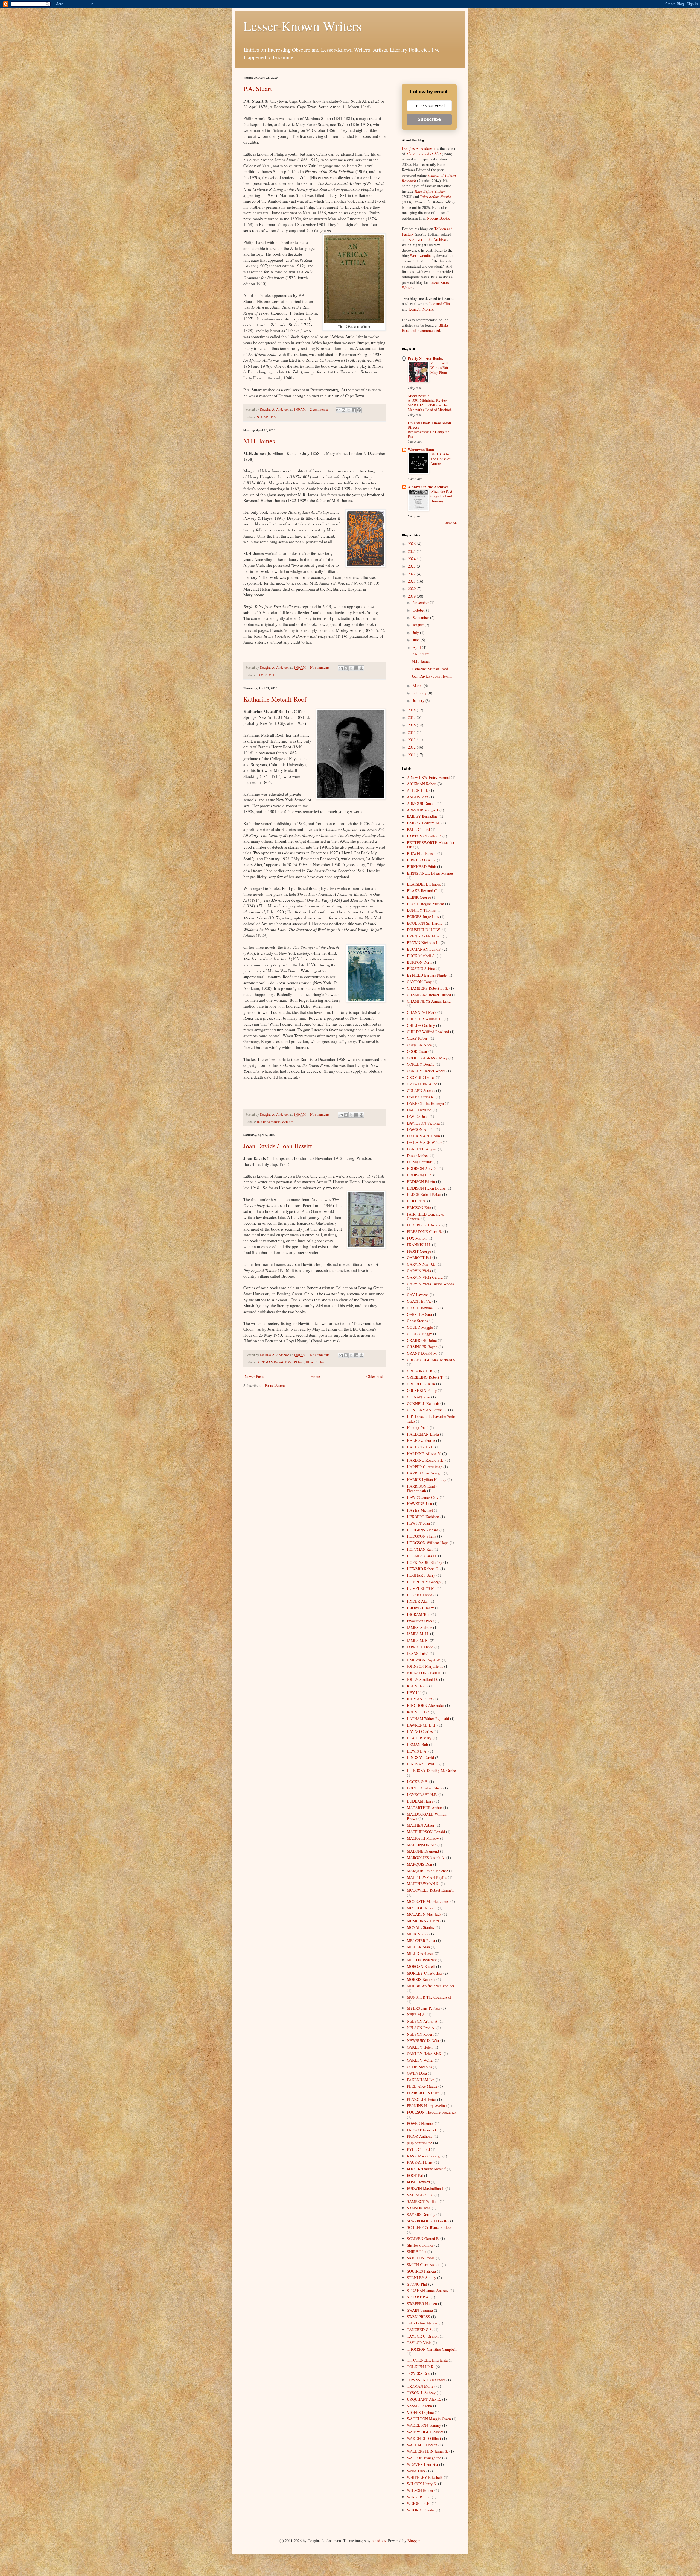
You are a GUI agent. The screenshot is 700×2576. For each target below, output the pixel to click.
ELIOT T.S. (416, 1201)
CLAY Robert (418, 1038)
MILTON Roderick (422, 1960)
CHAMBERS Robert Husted (429, 995)
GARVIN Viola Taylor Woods (430, 1284)
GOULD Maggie (420, 1327)
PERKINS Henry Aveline (427, 2106)
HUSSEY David (420, 1595)
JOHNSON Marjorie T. (425, 1666)
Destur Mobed (418, 1156)
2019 (412, 596)
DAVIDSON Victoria (423, 1123)
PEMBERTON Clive (423, 2093)
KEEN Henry (417, 1686)
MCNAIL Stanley (421, 1927)
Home (315, 1376)
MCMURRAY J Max (423, 1921)
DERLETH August (422, 1149)
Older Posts (375, 1376)
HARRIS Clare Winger (425, 1473)
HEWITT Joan (316, 1362)
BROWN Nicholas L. (423, 943)
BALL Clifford (418, 829)
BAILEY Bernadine (422, 816)
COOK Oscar (417, 1051)
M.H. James (259, 441)
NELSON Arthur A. (423, 2021)
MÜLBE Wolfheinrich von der (431, 1986)
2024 (412, 559)
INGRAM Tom (419, 1614)
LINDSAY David (420, 1757)
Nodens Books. (438, 218)
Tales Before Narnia (435, 196)
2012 (412, 747)
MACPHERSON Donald (426, 1832)
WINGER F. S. (419, 2497)
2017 (412, 717)
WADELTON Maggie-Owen (429, 2419)
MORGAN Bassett (421, 1966)
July (416, 633)
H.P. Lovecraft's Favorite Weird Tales (432, 1419)
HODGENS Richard (423, 1530)
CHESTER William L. (425, 1019)
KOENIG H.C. (418, 1712)
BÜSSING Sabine (421, 969)
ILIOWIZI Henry (420, 1608)
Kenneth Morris (421, 309)
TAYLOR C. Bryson (423, 2336)
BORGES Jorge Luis (423, 917)
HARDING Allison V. (424, 1454)
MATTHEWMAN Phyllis (427, 1877)
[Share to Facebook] (354, 410)
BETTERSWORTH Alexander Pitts (431, 845)
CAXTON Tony (419, 982)
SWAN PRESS (418, 2317)
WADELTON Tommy (424, 2425)
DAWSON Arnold (421, 1129)
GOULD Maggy (419, 1334)
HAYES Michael (420, 1510)
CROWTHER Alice (422, 1084)
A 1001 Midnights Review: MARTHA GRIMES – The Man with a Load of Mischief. (430, 405)
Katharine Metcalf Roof (275, 699)
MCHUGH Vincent (422, 1908)
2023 (412, 566)
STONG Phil (417, 2284)
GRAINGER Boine (422, 1340)
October (419, 610)
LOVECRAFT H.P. (422, 1794)
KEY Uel (414, 1692)
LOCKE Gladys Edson (425, 1788)
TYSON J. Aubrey (421, 2393)
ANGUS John (418, 797)
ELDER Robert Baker (424, 1194)
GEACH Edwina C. (422, 1308)
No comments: (321, 668)
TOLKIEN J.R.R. (421, 2367)
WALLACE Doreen (422, 2445)
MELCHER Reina (421, 1940)
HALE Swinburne (421, 1440)
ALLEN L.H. (418, 790)
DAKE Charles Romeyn (425, 1103)
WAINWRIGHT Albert (425, 2432)
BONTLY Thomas (421, 910)
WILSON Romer (420, 2490)
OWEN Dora (417, 2073)
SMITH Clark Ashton (424, 2264)
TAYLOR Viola (419, 2343)
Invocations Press (420, 1621)
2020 (412, 588)
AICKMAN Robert (270, 1362)
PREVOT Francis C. (423, 2130)
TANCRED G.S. (420, 2330)
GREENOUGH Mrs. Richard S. (432, 1360)
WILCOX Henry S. (422, 2484)
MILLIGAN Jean (420, 1953)
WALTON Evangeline (424, 2458)
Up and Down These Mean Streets (429, 425)
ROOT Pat (415, 2175)
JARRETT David (420, 1647)
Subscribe (429, 119)
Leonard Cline (440, 304)
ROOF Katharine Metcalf (275, 1122)
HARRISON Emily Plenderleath (422, 1488)
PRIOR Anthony (420, 2136)
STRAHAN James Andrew (428, 2290)
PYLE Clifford (418, 2149)
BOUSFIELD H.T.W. (424, 930)
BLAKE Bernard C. (422, 891)
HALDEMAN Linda (423, 1434)
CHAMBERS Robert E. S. (428, 988)
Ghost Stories (417, 1321)
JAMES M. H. (267, 675)
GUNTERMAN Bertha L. (427, 1410)
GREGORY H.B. (420, 1371)
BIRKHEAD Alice (421, 860)
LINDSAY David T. (423, 1764)
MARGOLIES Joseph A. (426, 1858)
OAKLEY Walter (420, 2060)
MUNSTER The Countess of (429, 1997)
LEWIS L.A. (417, 1751)
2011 (412, 755)
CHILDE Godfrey (421, 1025)
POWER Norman (420, 2123)
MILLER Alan (418, 1947)
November (421, 602)
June (417, 640)
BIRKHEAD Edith (422, 867)
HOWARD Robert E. (423, 1569)
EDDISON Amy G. (422, 1168)
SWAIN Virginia (420, 2310)
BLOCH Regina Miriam (425, 904)
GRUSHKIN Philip (422, 1390)
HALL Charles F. (420, 1447)
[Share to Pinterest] (359, 410)
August (419, 625)
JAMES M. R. (418, 1640)
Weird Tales (416, 2471)
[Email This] (338, 410)
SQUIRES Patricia (421, 2271)
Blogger (413, 2541)
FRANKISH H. (419, 1245)
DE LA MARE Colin (423, 1136)
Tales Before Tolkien (430, 191)
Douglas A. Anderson (419, 148)
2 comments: (320, 409)
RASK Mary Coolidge (424, 2156)
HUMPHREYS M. (421, 1588)
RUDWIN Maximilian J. (426, 2188)
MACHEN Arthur (421, 1825)
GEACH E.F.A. (419, 1301)
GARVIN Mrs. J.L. (422, 1264)
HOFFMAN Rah (420, 1549)
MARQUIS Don (419, 1864)
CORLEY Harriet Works (426, 1071)
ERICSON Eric (419, 1207)
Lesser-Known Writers (303, 26)
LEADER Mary (419, 1738)
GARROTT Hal (419, 1258)
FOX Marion (417, 1238)
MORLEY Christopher (425, 1973)
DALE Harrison (419, 1110)
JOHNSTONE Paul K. (424, 1673)
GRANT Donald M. (422, 1353)
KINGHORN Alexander (425, 1705)
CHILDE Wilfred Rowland (428, 1032)
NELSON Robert (420, 2034)
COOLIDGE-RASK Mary (427, 1058)
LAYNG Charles (420, 1731)
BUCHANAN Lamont (424, 949)
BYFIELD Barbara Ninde (427, 975)
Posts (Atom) (275, 1385)
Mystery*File (418, 396)
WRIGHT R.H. (419, 2503)
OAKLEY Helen (420, 2047)
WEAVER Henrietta (422, 2464)
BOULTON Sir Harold (425, 923)
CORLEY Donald (421, 1064)
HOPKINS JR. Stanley (425, 1562)
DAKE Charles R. (421, 1097)
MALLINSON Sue (422, 1845)
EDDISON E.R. (419, 1175)
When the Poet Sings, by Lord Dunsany (441, 496)
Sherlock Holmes (420, 2245)
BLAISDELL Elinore (424, 884)
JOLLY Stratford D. (422, 1679)
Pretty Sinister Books (425, 358)
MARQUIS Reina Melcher (427, 1871)
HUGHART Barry (421, 1575)
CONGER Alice (419, 1045)
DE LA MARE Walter (424, 1142)
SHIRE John (417, 2252)
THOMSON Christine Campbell (432, 2349)
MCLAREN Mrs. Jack (424, 1914)
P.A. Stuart (258, 89)
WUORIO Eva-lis (421, 2510)
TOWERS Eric (418, 2373)
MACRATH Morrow (423, 1838)
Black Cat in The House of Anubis (440, 459)
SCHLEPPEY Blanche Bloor (429, 2227)
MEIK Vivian (418, 1934)
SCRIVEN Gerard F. (423, 2238)
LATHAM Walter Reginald (428, 1718)
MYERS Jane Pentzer (424, 2008)
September (421, 617)
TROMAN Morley (421, 2386)
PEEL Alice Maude (422, 2086)
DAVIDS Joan (294, 1362)
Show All (451, 522)
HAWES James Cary (423, 1497)
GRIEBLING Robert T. (425, 1377)
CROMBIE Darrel (421, 1077)
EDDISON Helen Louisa (426, 1188)
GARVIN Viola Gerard (425, 1277)
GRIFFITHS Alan (421, 1384)
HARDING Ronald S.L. (426, 1460)
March (418, 686)
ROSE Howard (418, 2182)
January (419, 701)
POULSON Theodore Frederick (432, 2112)
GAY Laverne (418, 1295)
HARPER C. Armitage (425, 1467)
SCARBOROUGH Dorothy (428, 2221)
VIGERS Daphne (420, 2412)
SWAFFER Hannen (422, 2304)
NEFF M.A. (416, 2015)
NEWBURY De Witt (423, 2041)
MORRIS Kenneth (421, 1979)
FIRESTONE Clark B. (425, 1232)
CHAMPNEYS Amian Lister (429, 1001)
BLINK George (419, 897)
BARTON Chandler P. (424, 836)
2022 (412, 574)
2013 (412, 740)
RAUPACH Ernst (420, 2162)
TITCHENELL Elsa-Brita (427, 2360)
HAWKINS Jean (419, 1504)
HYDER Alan (418, 1601)
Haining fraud (418, 1428)
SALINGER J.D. (420, 2195)
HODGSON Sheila (422, 1536)
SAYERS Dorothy (421, 2214)
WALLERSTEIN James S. (428, 2451)
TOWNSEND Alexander (426, 2380)
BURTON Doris (419, 962)
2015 (412, 732)
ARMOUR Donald (421, 803)
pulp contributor (419, 2143)
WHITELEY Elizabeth (425, 2477)
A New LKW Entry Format (428, 777)
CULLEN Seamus (421, 1090)
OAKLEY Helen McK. (425, 2054)
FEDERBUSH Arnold (424, 1225)
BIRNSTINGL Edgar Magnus (430, 873)
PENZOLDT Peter (422, 2099)
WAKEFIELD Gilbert (424, 2438)
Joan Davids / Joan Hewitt (278, 1146)
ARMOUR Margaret (423, 810)
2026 (412, 544)
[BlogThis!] (343, 410)
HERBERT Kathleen (423, 1517)
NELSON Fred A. (421, 2028)
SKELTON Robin (421, 2258)
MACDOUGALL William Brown (427, 1816)
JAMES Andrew (419, 1627)
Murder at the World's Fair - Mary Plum (440, 368)
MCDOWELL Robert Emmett (430, 1890)
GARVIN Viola (419, 1271)
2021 (412, 581)
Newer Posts (254, 1376)
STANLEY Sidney (422, 2278)
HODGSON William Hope (428, 1543)
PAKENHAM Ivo (421, 2080)
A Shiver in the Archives (428, 239)
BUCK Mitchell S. (421, 956)
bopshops (379, 2541)
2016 (412, 725)
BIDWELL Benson (422, 853)
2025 (412, 551)
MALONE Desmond (423, 1851)
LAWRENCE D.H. (422, 1725)
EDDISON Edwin (421, 1182)
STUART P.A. (267, 417)
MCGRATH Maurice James (428, 1901)
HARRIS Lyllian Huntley (427, 1480)
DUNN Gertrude (420, 1162)
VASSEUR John (419, 2406)
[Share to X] (349, 410)
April (417, 647)
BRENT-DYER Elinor (424, 936)
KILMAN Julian (420, 1699)
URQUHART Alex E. (424, 2399)
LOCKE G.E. (418, 1782)
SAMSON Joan (419, 2208)
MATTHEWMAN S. (423, 1884)
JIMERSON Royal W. (424, 1660)
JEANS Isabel (418, 1653)
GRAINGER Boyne (422, 1347)
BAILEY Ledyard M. (424, 823)
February (420, 693)
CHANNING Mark (422, 1012)
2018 (412, 710)
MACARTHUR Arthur (425, 1808)
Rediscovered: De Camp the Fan (428, 434)
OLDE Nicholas (419, 2067)
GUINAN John (418, 1397)
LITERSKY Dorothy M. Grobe (431, 1770)
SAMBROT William (423, 2201)
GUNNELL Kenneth (423, 1404)
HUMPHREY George (424, 1582)
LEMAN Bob (417, 1744)
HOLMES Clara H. (422, 1556)
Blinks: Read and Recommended (426, 328)
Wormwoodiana (422, 255)
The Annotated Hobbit (424, 154)
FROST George (419, 1251)
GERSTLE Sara (419, 1314)
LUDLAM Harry (420, 1801)
